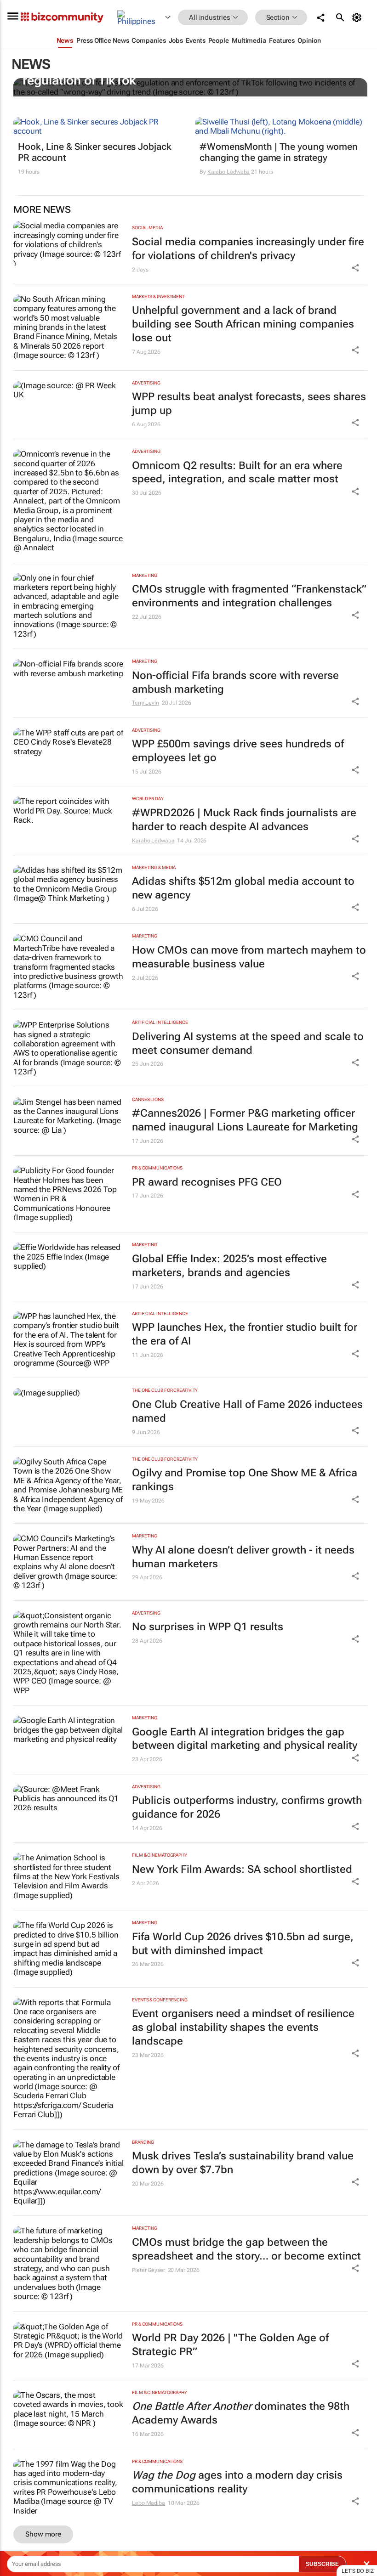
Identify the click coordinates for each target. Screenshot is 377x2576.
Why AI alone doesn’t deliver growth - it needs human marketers (243, 1557)
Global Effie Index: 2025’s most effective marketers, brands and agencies (229, 1266)
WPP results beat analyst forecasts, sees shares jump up (249, 404)
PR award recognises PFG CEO (207, 1182)
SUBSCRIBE (322, 2564)
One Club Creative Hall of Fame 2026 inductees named (247, 1411)
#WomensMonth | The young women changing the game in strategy (279, 152)
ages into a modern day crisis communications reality (237, 2482)
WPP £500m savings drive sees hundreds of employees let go (238, 751)
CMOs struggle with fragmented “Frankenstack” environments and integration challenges (249, 596)
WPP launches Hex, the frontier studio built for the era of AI (245, 1334)
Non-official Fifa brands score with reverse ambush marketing (235, 682)
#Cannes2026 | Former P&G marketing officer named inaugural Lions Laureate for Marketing (245, 1120)
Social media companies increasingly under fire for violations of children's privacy (248, 249)
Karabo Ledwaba (229, 172)
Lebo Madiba (149, 2503)
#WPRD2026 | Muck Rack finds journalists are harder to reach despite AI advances (244, 820)
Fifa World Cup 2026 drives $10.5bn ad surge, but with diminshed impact (243, 1944)
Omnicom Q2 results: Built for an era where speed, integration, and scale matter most (237, 472)
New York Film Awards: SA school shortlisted (242, 1869)
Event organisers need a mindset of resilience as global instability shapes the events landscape (243, 2027)
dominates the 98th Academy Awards (241, 2413)
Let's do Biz (358, 2571)
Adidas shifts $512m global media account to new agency (243, 888)
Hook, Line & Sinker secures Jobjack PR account (95, 152)
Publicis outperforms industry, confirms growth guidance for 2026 (247, 1807)
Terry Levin (146, 703)
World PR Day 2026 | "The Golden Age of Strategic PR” (230, 2345)
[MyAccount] (358, 17)
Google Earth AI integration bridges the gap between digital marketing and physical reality (245, 1739)
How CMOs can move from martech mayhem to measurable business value (249, 957)
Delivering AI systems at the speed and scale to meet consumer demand (248, 1043)
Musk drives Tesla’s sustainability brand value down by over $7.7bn (243, 2163)
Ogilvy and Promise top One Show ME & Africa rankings (245, 1480)
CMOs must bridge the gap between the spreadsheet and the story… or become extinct (246, 2249)
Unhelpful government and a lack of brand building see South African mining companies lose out (243, 324)
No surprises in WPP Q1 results (208, 1627)
